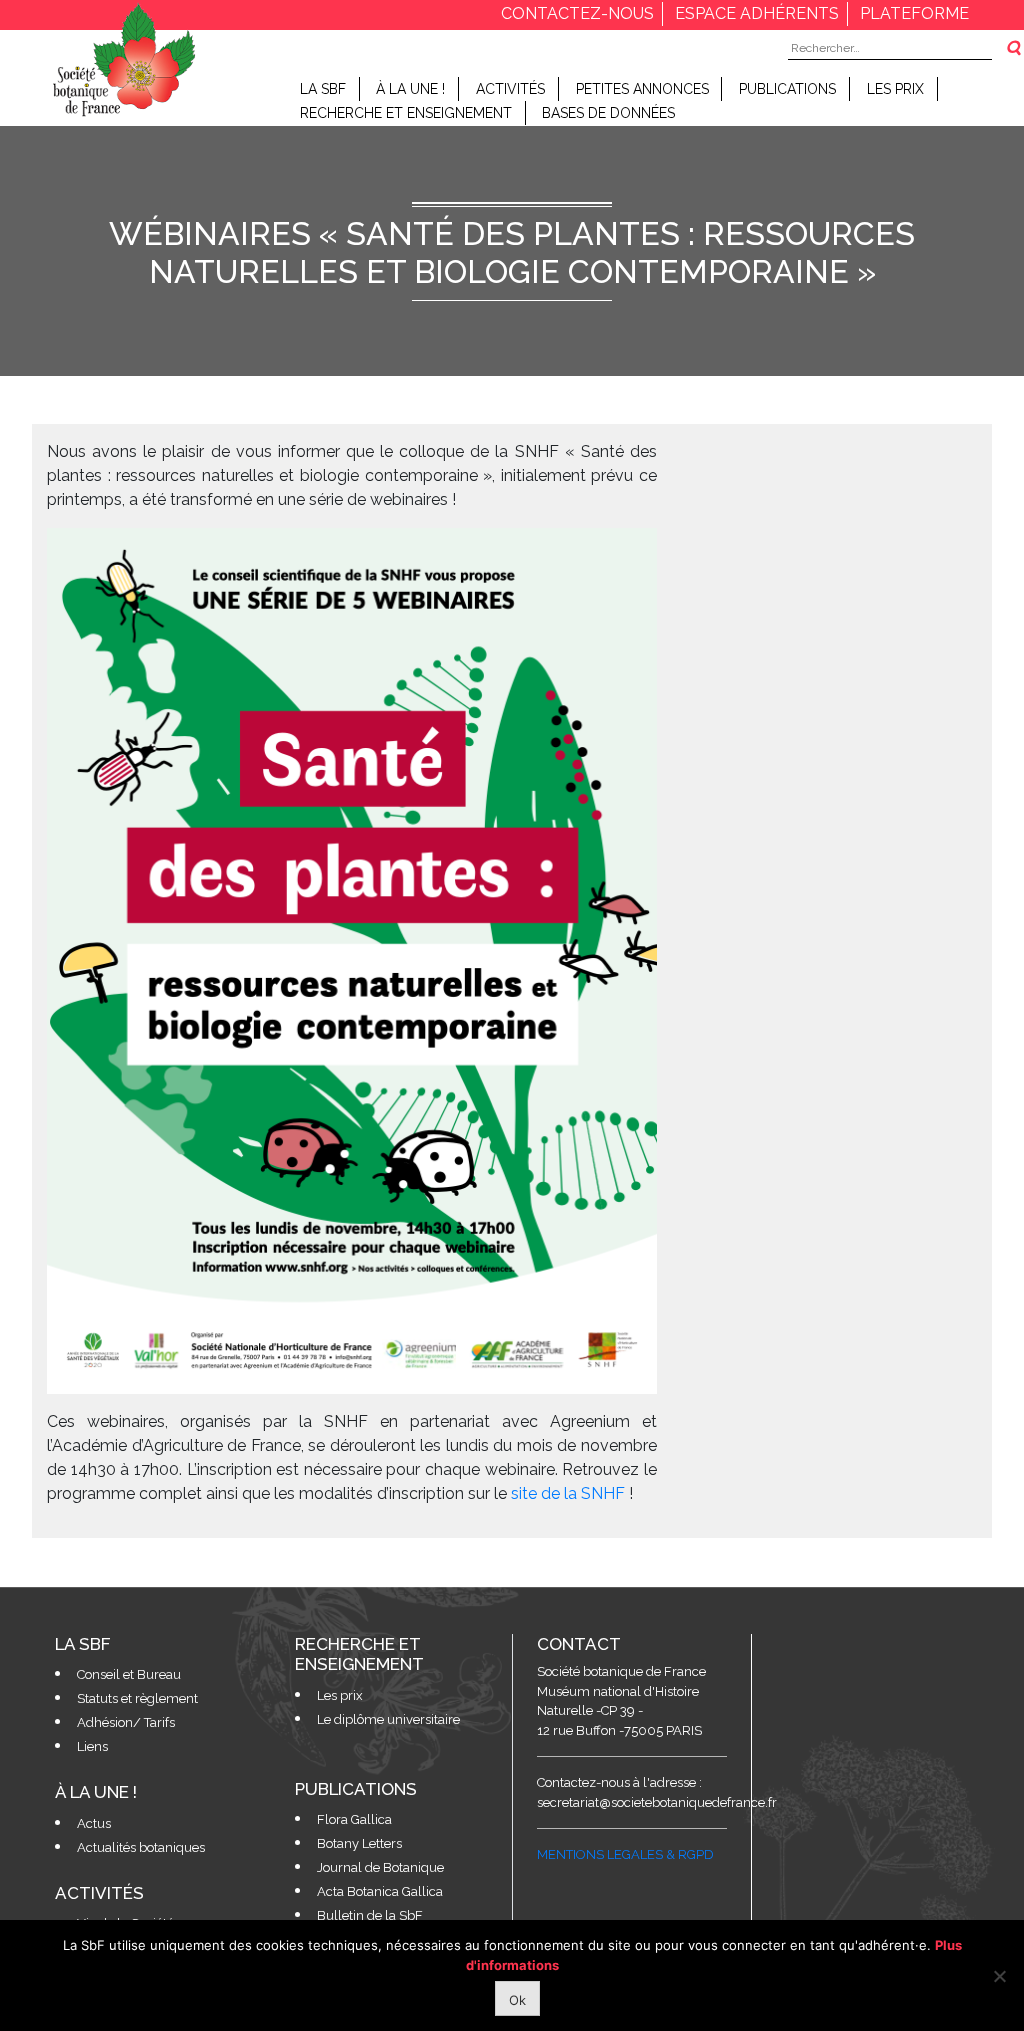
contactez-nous (577, 13)
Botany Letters (359, 1843)
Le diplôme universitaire (388, 1719)
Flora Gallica (354, 1819)
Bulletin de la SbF (370, 1915)
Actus (94, 1823)
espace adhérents (757, 13)
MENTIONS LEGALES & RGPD (625, 1854)
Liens (92, 1746)
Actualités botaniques (141, 1847)
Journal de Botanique (380, 1867)
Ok (517, 2000)
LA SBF (323, 89)
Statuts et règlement (137, 1698)
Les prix (895, 89)
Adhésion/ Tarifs (126, 1722)
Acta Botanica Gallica (380, 1891)
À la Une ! (410, 89)
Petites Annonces (642, 89)
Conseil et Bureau (129, 1674)
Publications (787, 89)
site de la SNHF (568, 1493)
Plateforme (914, 13)
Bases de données (608, 113)
